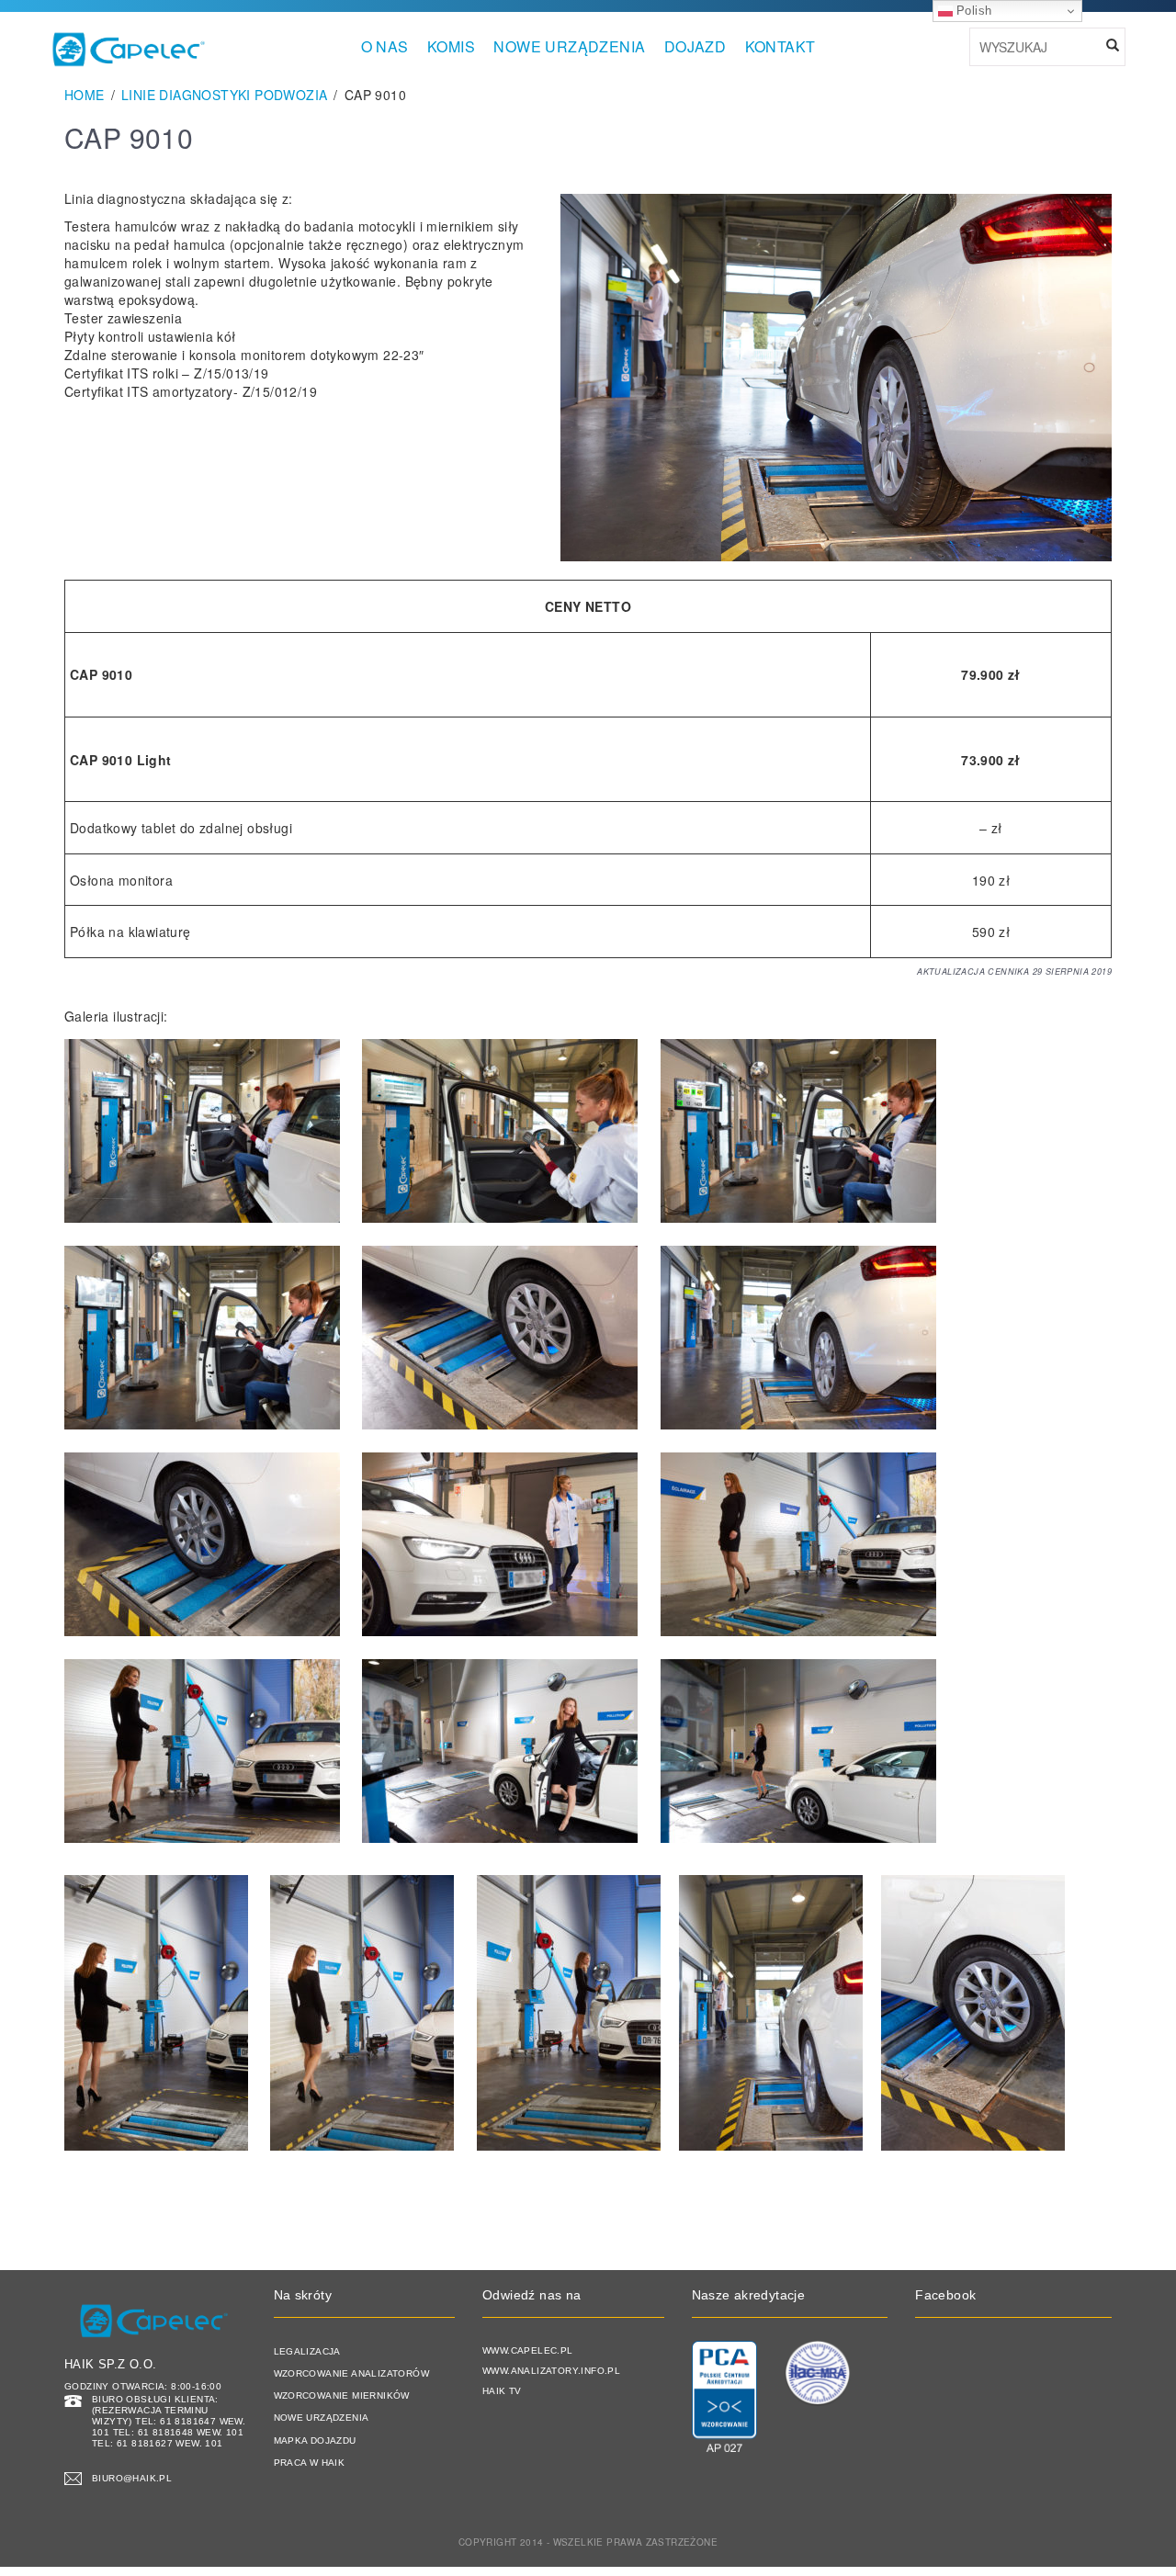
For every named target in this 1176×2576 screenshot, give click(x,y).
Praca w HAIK (310, 2463)
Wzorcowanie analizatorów (352, 2373)
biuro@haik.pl (132, 2478)
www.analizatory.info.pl (551, 2371)
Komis (451, 46)
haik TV (502, 2391)
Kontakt (780, 46)
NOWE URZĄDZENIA (569, 46)
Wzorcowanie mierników (342, 2395)
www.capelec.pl (528, 2350)
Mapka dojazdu (315, 2440)
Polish (972, 11)
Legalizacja (307, 2351)
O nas (385, 46)
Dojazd (695, 46)
